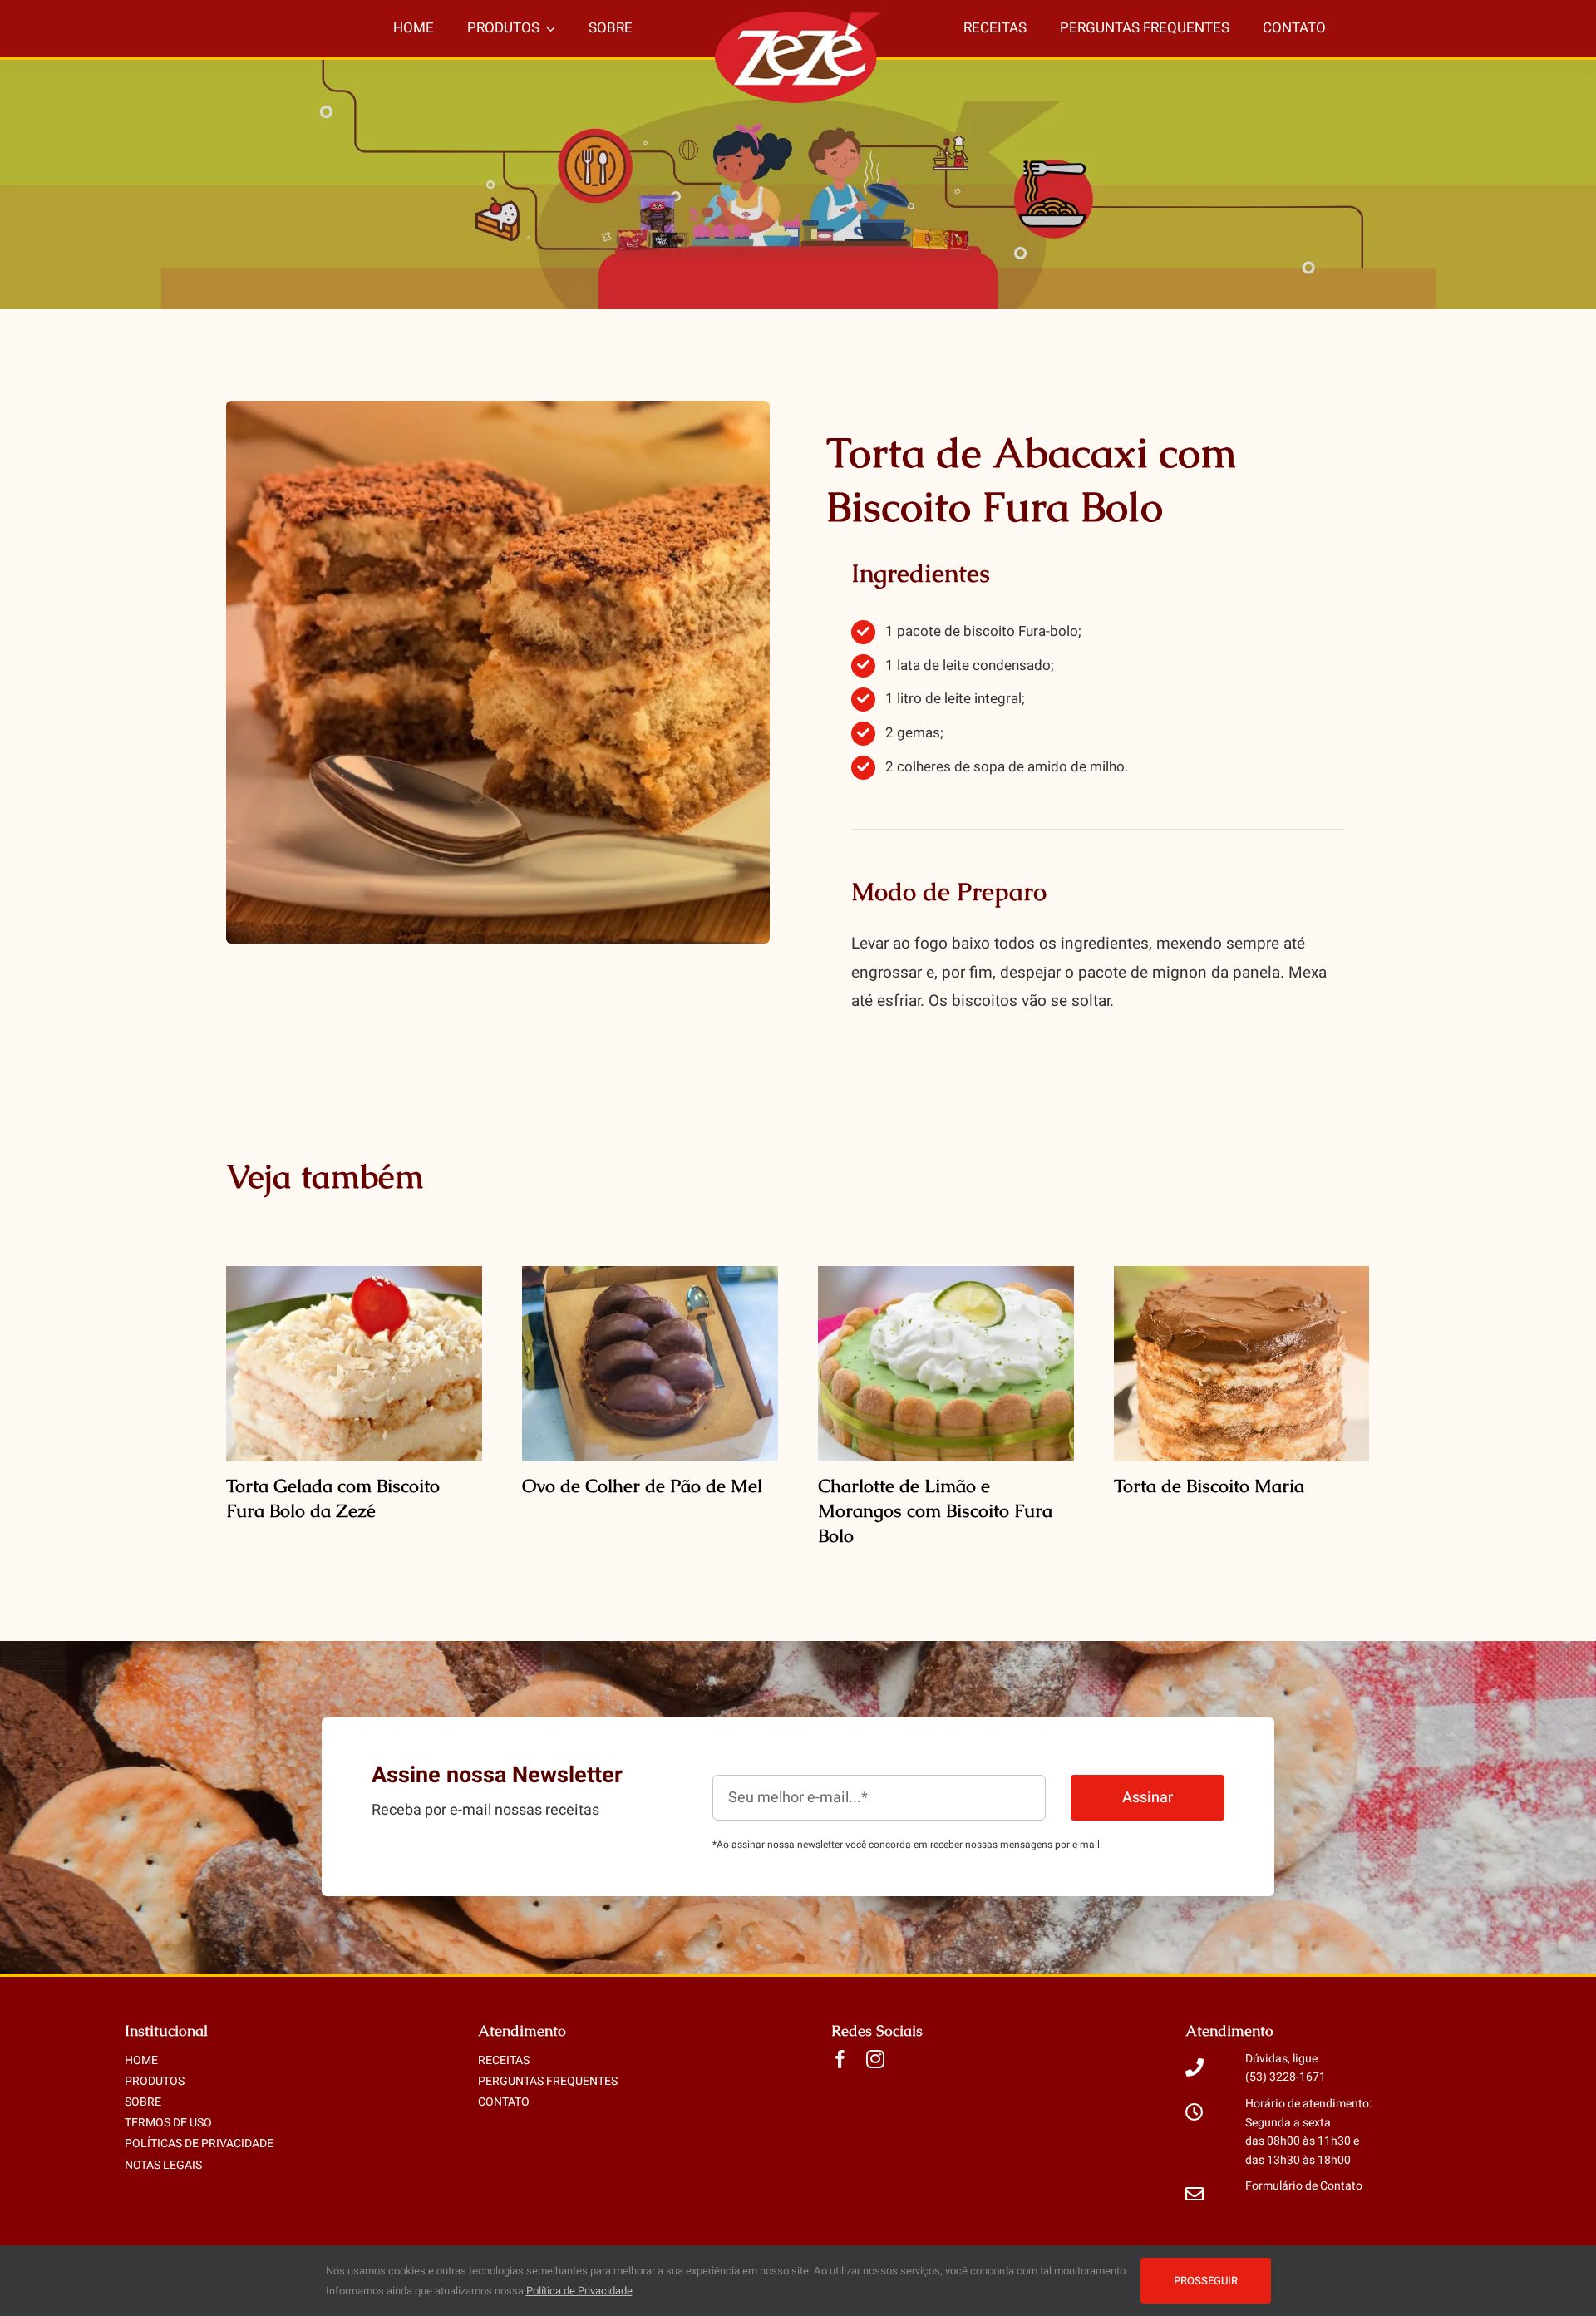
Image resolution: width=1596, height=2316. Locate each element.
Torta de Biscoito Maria (1209, 1486)
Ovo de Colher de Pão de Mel (642, 1486)
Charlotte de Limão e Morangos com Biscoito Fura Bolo (935, 1511)
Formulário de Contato (1304, 2186)
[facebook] (840, 2059)
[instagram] (875, 2059)
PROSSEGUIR (1206, 2281)
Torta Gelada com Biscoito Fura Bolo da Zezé (333, 1498)
